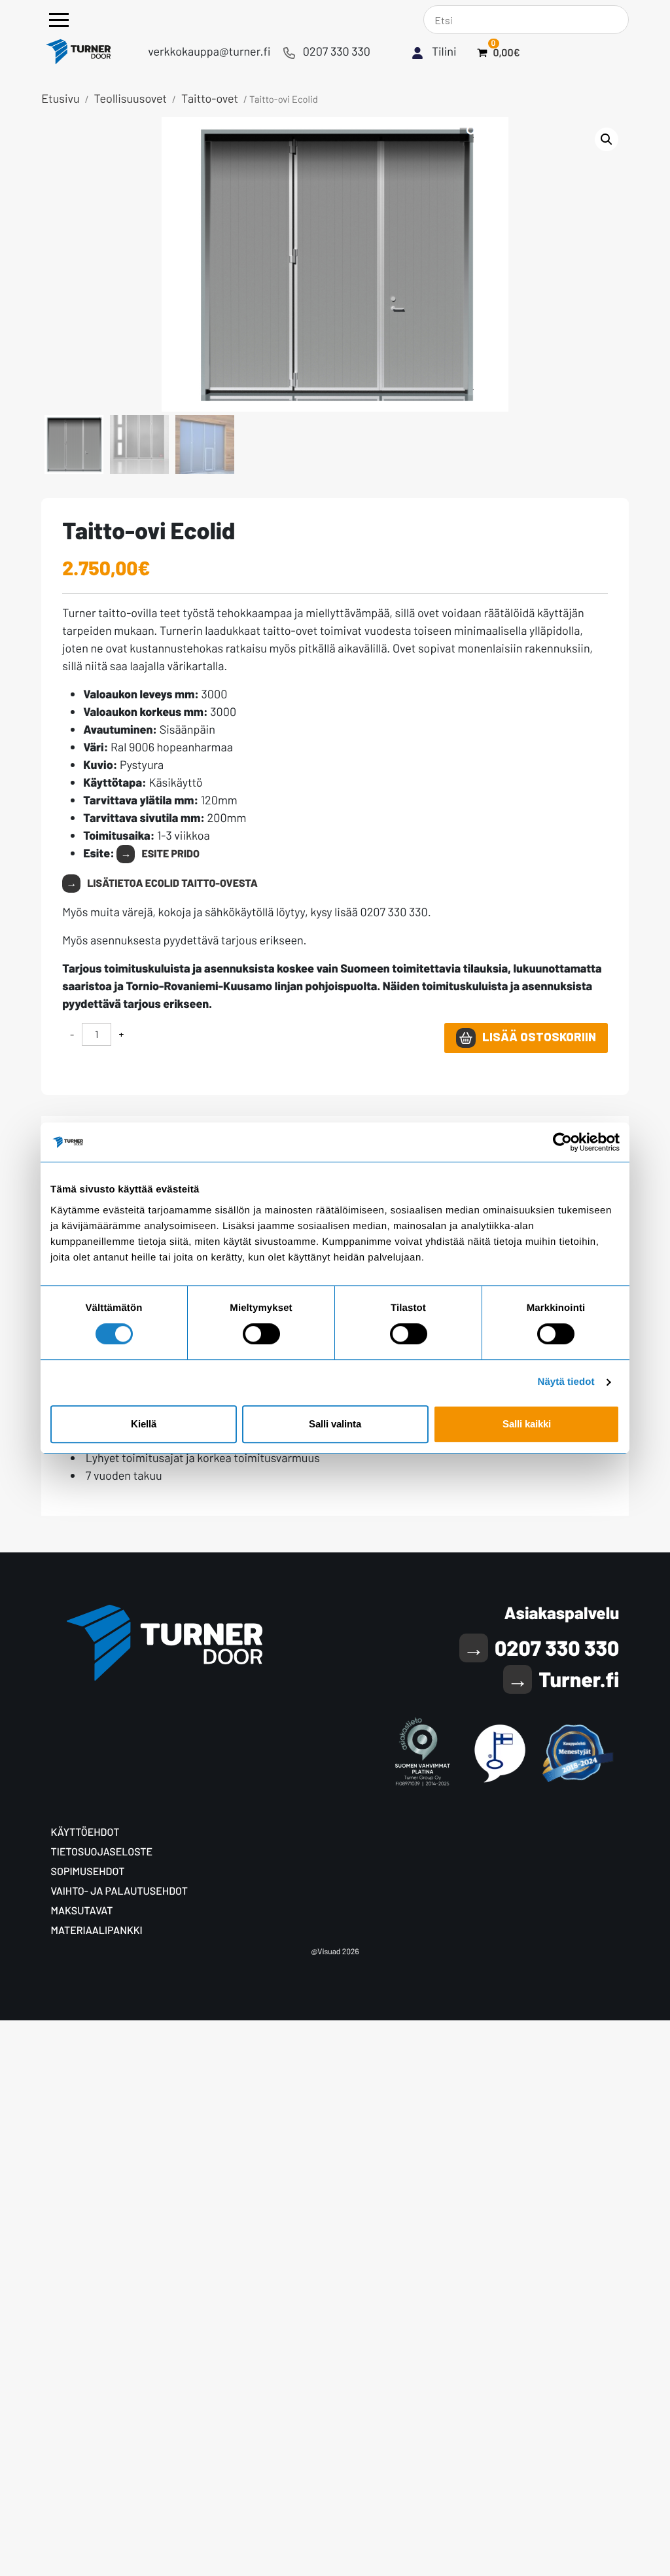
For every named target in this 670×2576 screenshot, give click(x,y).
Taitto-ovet (210, 98)
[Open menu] (59, 20)
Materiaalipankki (97, 1930)
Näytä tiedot (566, 1382)
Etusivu (61, 98)
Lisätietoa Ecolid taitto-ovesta (172, 883)
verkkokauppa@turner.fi (209, 51)
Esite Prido (170, 854)
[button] (607, 139)
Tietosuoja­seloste (102, 1852)
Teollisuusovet (131, 98)
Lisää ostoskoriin (539, 1036)
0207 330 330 (337, 51)
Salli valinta (335, 1424)
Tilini (444, 51)
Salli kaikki (527, 1424)
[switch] (261, 1334)
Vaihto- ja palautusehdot (119, 1891)
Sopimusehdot (88, 1871)
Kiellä (144, 1424)
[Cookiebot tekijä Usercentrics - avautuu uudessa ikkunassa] (562, 1142)
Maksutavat (82, 1911)
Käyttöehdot (85, 1832)
